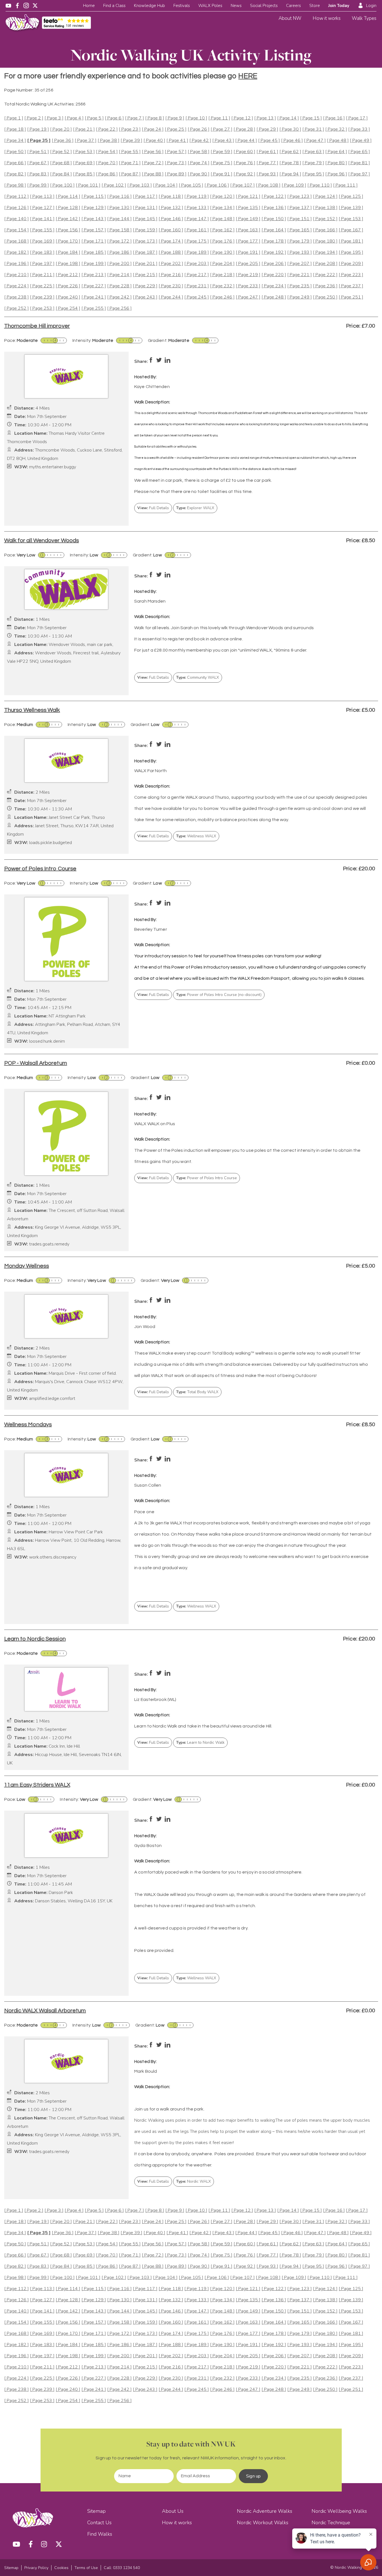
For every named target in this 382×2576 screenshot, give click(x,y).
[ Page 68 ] (61, 163)
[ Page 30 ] (290, 129)
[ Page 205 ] (248, 264)
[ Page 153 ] (351, 219)
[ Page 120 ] (222, 197)
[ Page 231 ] (197, 286)
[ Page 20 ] (61, 129)
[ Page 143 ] (94, 219)
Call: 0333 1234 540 (122, 2568)
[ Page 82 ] (15, 174)
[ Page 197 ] (42, 264)
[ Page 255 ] (94, 308)
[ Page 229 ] (145, 286)
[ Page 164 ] (274, 230)
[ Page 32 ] (336, 129)
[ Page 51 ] (38, 152)
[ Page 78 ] (290, 163)
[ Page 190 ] (222, 252)
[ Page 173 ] (145, 241)
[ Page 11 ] (219, 118)
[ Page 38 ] (109, 141)
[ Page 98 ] (15, 185)
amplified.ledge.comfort (52, 1399)
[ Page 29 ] (267, 129)
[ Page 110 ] (320, 185)
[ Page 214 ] (119, 275)
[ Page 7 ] (135, 118)
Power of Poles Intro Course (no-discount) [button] (219, 995)
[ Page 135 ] (248, 208)
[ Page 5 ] (94, 118)
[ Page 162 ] (222, 230)
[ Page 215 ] (145, 275)
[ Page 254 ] (68, 308)
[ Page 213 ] (94, 275)
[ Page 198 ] (68, 264)
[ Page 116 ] (119, 197)
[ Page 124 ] (325, 197)
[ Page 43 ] (223, 141)
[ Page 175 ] (197, 241)
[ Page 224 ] (16, 286)
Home (89, 6)
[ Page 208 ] (325, 264)
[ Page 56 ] (153, 152)
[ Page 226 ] (68, 286)
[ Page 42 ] (200, 141)
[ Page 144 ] (119, 219)
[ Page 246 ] (222, 297)
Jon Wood (145, 1327)
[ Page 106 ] (217, 185)
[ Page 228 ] (119, 286)
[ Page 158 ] (119, 230)
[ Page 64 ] (336, 152)
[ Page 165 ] (300, 230)
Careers (293, 6)
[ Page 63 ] (313, 152)
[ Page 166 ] (325, 230)
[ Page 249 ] (300, 297)
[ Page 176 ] (222, 241)
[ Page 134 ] (222, 208)
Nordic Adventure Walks (265, 2511)
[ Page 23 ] (130, 129)
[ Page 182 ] (16, 252)
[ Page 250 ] (325, 297)
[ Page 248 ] (274, 297)
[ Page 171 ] (94, 241)
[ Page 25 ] (176, 129)
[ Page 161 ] (197, 230)
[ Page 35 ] (39, 141)
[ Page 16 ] (334, 118)
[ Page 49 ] (361, 141)
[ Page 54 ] (107, 152)
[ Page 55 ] (130, 152)
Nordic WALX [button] (194, 2181)
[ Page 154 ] (16, 230)
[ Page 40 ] (154, 141)
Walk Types (364, 18)
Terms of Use (86, 2568)
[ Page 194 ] (325, 252)
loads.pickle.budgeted (50, 843)
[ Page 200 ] (119, 264)
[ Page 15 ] (311, 118)
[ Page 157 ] (94, 230)
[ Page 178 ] (274, 241)
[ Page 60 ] (244, 152)
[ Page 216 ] (171, 275)
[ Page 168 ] (16, 241)
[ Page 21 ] (84, 129)
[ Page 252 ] (16, 308)
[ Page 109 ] (294, 185)
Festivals (182, 6)
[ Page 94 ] (290, 174)
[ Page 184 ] (68, 252)
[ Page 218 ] (222, 275)
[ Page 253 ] (42, 308)
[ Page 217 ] (197, 275)
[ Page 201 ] (145, 264)
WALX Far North (150, 771)
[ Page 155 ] (42, 230)
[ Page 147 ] (197, 219)
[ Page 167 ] (351, 230)
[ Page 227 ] (94, 286)
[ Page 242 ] (119, 297)
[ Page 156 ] (68, 230)
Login (371, 6)
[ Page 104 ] (165, 185)
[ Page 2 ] (34, 118)
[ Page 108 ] (268, 185)
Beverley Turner (151, 929)
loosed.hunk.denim (47, 1041)
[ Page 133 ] (197, 208)
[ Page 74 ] (199, 163)
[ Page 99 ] (38, 185)
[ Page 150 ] (274, 219)
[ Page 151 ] (300, 219)
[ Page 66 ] (15, 163)
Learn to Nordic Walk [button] (200, 1742)
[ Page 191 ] (248, 252)
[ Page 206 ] (274, 264)
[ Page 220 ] (274, 275)
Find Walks (100, 2534)
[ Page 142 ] (68, 219)
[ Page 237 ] (351, 286)
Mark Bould (146, 2071)
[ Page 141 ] (42, 219)
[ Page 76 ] (244, 163)
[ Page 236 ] (325, 286)
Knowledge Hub (149, 6)
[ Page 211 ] (42, 275)
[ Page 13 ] (265, 118)
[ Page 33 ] (359, 129)
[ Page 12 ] (242, 118)
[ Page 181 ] (351, 241)
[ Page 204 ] (222, 264)
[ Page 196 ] (16, 264)
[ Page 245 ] (197, 297)
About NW (290, 18)
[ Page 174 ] (171, 241)
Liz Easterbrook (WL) (155, 1700)
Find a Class (114, 6)
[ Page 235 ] (300, 286)
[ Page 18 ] (15, 129)
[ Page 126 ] (16, 208)
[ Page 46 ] (292, 141)
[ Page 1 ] (14, 118)
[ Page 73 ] (176, 163)
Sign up (253, 2476)
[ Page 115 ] (94, 197)
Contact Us (99, 2523)
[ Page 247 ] (248, 297)
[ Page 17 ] (357, 118)
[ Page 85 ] (84, 174)
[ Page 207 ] (300, 264)
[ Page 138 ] (325, 208)
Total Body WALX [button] (197, 1392)
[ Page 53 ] (84, 152)
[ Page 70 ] (107, 163)
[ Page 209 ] (351, 264)
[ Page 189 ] (197, 252)
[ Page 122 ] (274, 197)
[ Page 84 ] (61, 174)
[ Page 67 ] (38, 163)
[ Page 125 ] (351, 197)
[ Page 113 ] (42, 197)
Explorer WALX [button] (195, 508)
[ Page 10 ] (196, 118)
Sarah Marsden (150, 601)
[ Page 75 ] (221, 163)
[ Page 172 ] (119, 241)
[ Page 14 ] (288, 118)
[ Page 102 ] (114, 185)
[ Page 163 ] (248, 230)
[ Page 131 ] (145, 208)
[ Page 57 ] (176, 152)
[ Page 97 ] (359, 174)
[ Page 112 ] (16, 197)
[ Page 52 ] (61, 152)
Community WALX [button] (198, 677)
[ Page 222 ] (325, 275)
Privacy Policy (36, 2568)
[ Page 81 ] (359, 163)
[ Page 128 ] (68, 208)
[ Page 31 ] (313, 129)
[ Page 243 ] (145, 297)
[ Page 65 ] (359, 152)
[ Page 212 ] (68, 275)
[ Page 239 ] (42, 297)
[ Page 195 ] (351, 252)
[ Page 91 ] (221, 174)
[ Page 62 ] (290, 152)
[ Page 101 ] (88, 185)
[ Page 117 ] (145, 197)
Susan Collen (148, 1485)
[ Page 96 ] (336, 174)
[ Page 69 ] (84, 163)
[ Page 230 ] (171, 286)
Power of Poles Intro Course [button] (207, 1178)
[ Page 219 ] (248, 275)
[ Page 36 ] (63, 141)
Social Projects (264, 6)
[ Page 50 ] (15, 152)
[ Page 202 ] (171, 264)
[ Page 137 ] (300, 208)
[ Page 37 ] (86, 141)
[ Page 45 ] (269, 141)
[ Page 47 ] (315, 141)
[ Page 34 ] (15, 141)
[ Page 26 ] (199, 129)
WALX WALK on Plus (155, 1124)
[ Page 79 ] (313, 163)
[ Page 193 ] (300, 252)
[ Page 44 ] (246, 141)
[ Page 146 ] (171, 219)
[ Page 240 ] (68, 297)
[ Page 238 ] (16, 297)
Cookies (61, 2568)
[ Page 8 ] (155, 118)
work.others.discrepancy (53, 1557)
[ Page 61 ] (267, 152)
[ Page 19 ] (38, 129)
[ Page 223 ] (351, 275)
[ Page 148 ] (222, 219)
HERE (248, 76)
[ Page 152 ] (325, 219)
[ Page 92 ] (244, 174)
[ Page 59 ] (221, 152)
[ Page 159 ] (145, 230)
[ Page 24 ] (153, 129)
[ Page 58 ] (199, 152)
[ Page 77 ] (267, 163)
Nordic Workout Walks (263, 2523)
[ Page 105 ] (191, 185)
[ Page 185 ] (94, 252)
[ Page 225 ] (42, 286)
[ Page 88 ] (153, 174)
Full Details (153, 508)
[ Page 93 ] (267, 174)
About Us (173, 2511)
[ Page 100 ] (62, 185)
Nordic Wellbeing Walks (339, 2511)
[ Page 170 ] (68, 241)
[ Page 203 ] (197, 264)
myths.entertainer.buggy (53, 467)
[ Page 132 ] (171, 208)
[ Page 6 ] (114, 118)
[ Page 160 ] (171, 230)
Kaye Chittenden (152, 387)
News (236, 6)
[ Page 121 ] (248, 197)
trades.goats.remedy (49, 1244)
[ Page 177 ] (248, 241)
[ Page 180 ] (325, 241)
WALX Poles (210, 6)
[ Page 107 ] (242, 185)
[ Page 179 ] (300, 241)
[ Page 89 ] (176, 174)
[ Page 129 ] (94, 208)
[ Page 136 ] (274, 208)
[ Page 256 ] (119, 308)
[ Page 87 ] (130, 174)
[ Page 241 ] (94, 297)
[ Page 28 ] (244, 129)
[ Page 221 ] (300, 275)
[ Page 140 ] (16, 219)
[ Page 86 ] (107, 174)
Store (315, 6)
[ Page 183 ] (42, 252)
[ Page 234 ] (274, 286)
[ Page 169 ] (42, 241)
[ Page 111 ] (345, 185)
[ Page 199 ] (94, 264)
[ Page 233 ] (248, 286)
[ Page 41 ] (177, 141)
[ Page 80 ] (336, 163)
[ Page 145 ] (145, 219)
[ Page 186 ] (119, 252)
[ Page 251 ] (351, 297)
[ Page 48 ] (338, 141)
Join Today (339, 6)
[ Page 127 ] (42, 208)
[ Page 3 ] (54, 118)
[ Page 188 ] (171, 252)
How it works (327, 18)
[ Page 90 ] (199, 174)
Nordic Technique (331, 2523)
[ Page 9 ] (175, 118)
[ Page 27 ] (221, 129)
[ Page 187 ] (145, 252)
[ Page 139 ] (351, 208)
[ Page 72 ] (153, 163)
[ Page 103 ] (140, 185)
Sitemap (96, 2511)
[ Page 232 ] (222, 286)
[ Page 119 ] (197, 197)
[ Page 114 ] (68, 197)
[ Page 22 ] (107, 129)
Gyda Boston (148, 1846)
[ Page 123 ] (300, 197)
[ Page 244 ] (171, 297)
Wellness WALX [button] (196, 836)
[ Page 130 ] (119, 208)
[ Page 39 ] (131, 141)
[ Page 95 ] (313, 174)
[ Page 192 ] (274, 252)
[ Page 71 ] (130, 163)
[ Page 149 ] (248, 219)
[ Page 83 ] (38, 174)
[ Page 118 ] (171, 197)
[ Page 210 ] (16, 275)
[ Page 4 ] (74, 118)
